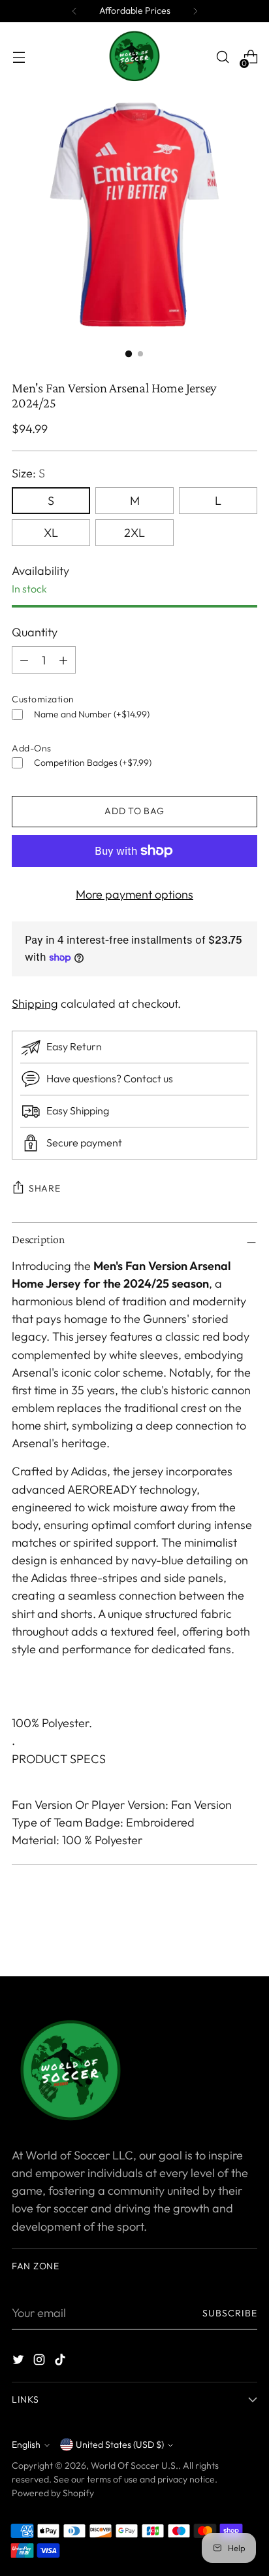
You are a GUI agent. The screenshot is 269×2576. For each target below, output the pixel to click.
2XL (134, 533)
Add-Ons (32, 748)
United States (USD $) (120, 2445)
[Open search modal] (222, 57)
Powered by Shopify (53, 2493)
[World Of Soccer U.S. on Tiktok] (61, 2362)
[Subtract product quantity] (63, 660)
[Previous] (74, 11)
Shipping (35, 1004)
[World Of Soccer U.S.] (134, 57)
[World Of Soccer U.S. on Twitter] (20, 2362)
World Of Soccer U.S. (134, 2465)
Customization (43, 699)
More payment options (134, 894)
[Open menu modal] (19, 57)
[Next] (195, 11)
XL (51, 533)
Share (45, 1188)
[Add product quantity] (24, 660)
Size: (28, 473)
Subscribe (230, 2313)
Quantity (35, 632)
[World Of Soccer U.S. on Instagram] (40, 2362)
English (26, 2445)
